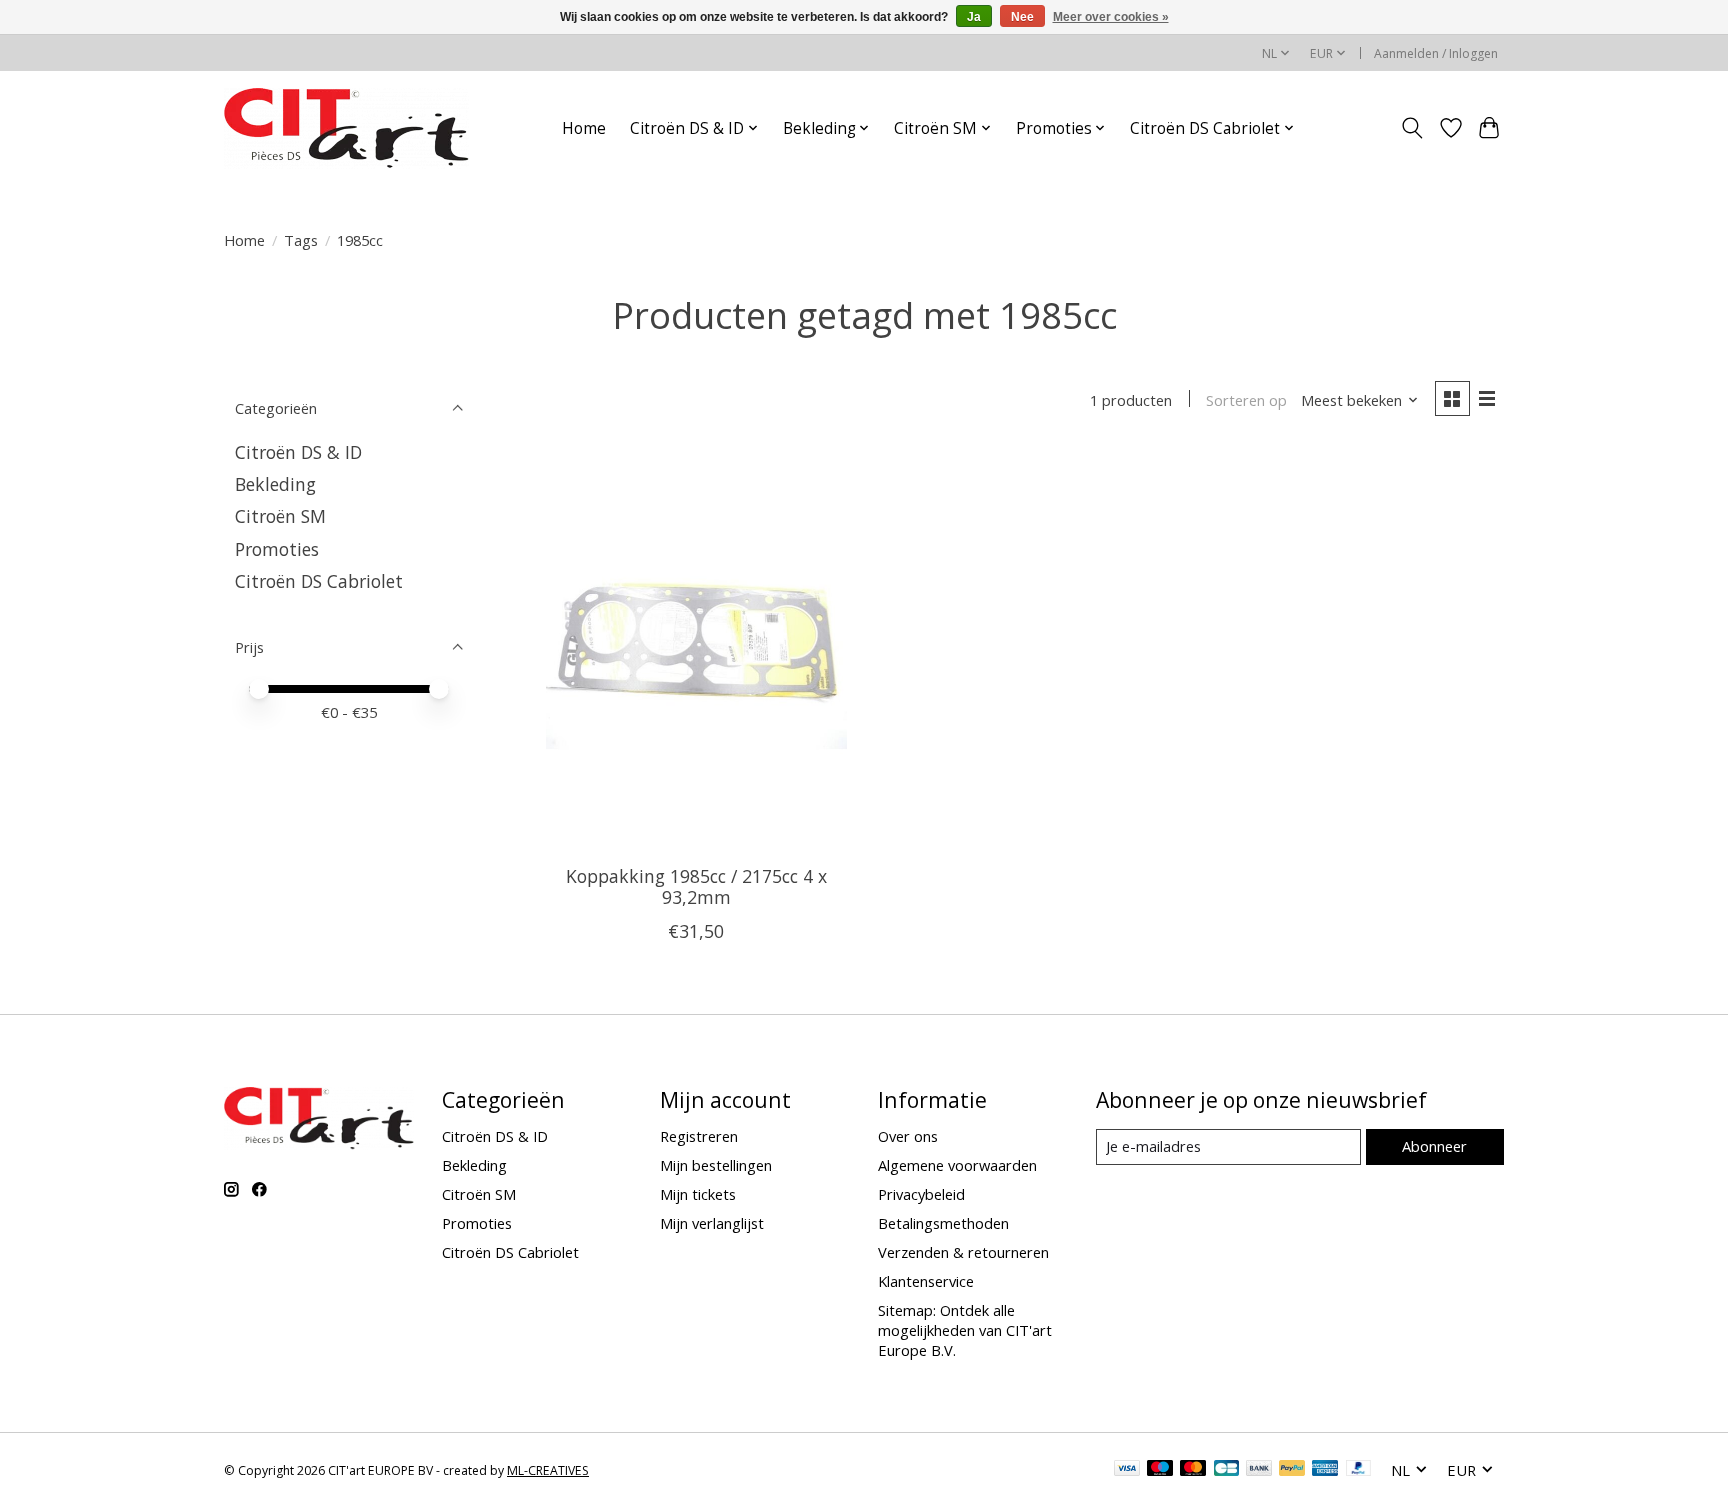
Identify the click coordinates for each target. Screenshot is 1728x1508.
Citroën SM (280, 516)
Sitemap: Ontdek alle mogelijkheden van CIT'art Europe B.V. (965, 1330)
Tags (301, 240)
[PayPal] (1292, 1470)
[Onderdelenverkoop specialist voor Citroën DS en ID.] (346, 128)
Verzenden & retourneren (963, 1252)
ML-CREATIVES (548, 1470)
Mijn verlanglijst (712, 1223)
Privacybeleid (921, 1194)
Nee (1022, 17)
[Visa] (1127, 1470)
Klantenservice (926, 1281)
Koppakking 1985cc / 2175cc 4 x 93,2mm (696, 886)
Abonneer (1434, 1146)
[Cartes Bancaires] (1226, 1470)
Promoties (277, 549)
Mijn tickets (698, 1194)
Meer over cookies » (1111, 17)
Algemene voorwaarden (957, 1165)
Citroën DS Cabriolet (319, 581)
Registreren (699, 1136)
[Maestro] (1160, 1470)
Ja (974, 17)
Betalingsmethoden (943, 1223)
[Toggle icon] (1412, 128)
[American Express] (1325, 1470)
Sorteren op (1246, 400)
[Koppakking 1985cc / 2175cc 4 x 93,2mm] (696, 649)
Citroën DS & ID (298, 452)
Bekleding (275, 484)
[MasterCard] (1193, 1470)
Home (584, 128)
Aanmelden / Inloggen (1436, 53)
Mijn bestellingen (716, 1165)
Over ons (908, 1136)
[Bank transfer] (1259, 1470)
